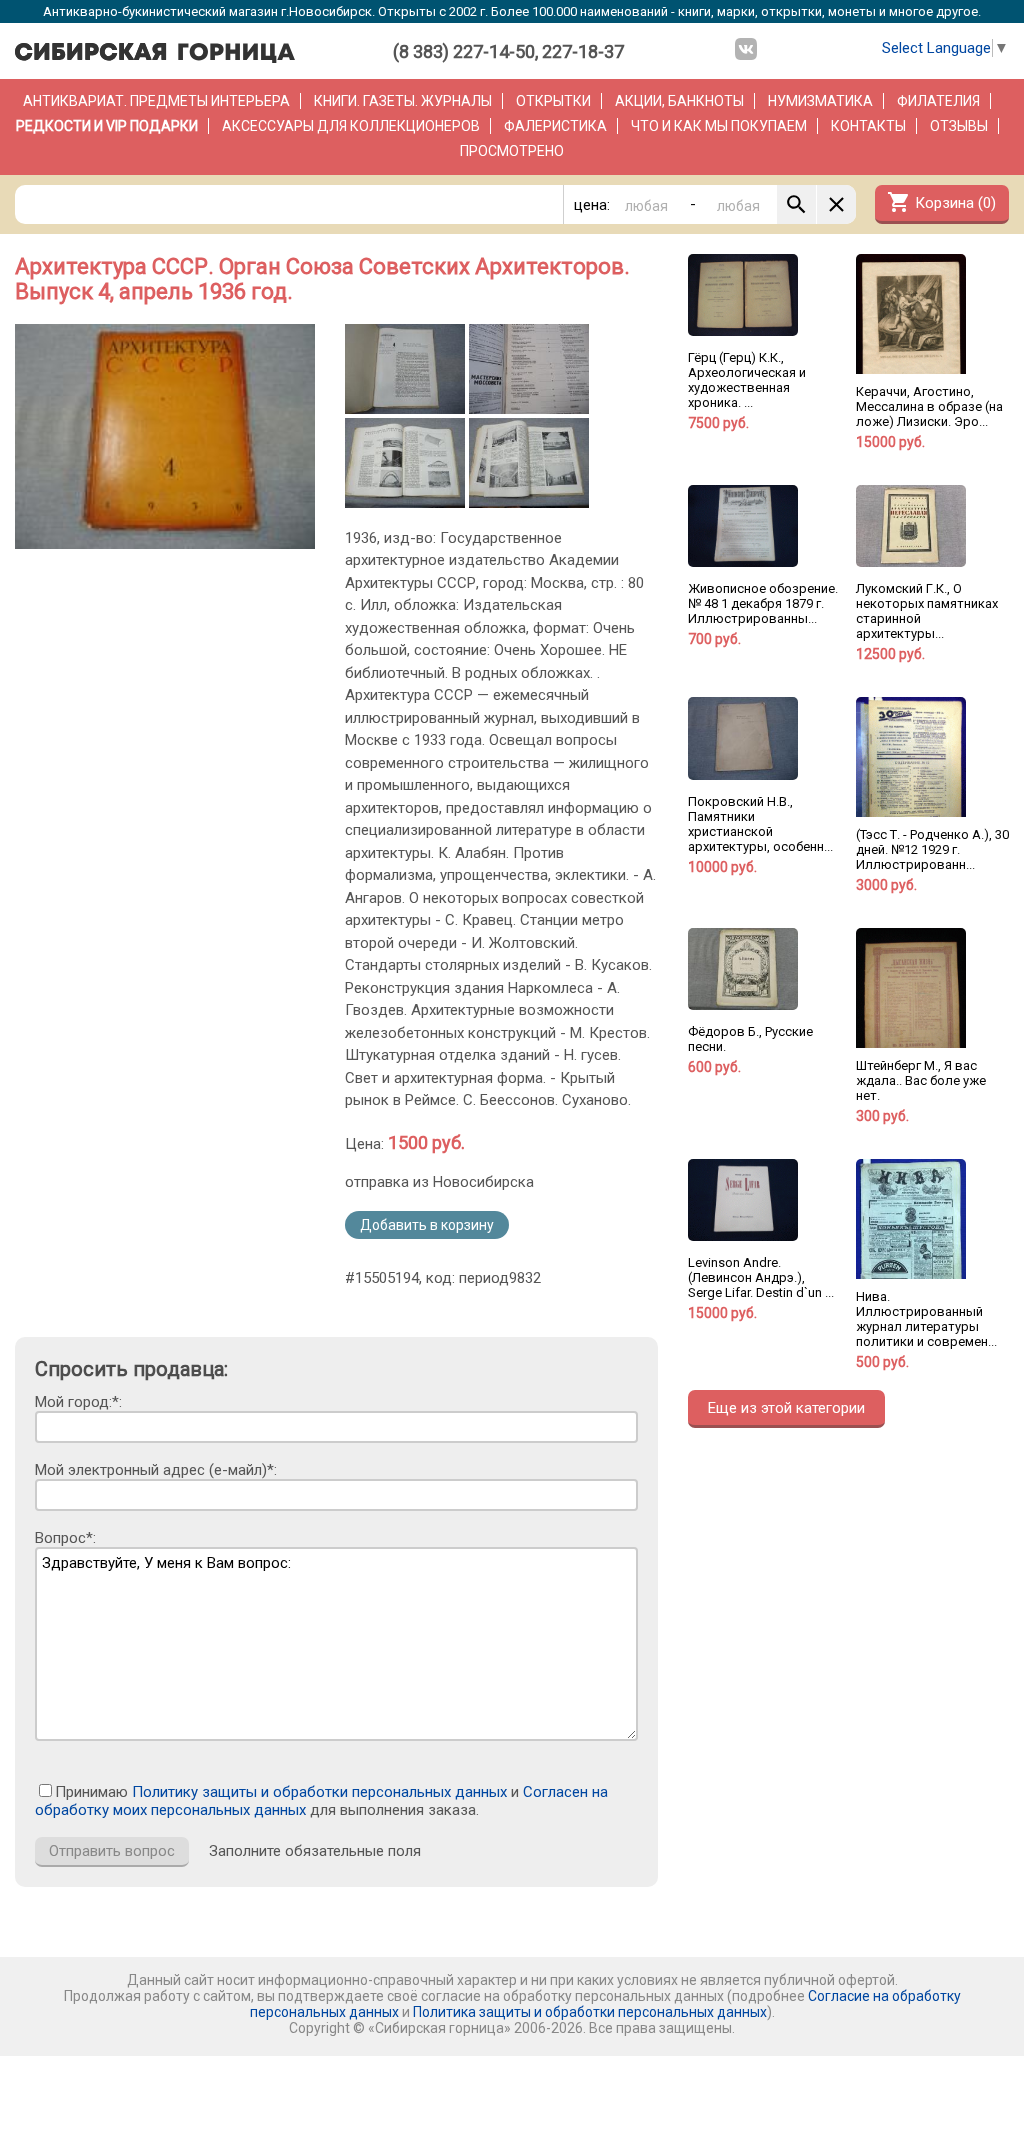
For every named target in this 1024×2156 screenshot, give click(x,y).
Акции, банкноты (679, 101)
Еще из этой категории (786, 1408)
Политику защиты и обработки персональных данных (319, 1792)
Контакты (868, 126)
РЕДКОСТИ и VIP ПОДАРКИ (107, 126)
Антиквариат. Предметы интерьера (156, 101)
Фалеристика (555, 126)
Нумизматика (820, 101)
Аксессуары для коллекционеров (351, 126)
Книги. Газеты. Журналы (403, 101)
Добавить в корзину (427, 1225)
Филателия (938, 101)
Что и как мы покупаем (719, 126)
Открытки (553, 101)
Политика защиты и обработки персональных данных (590, 2012)
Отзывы (959, 126)
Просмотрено (512, 151)
